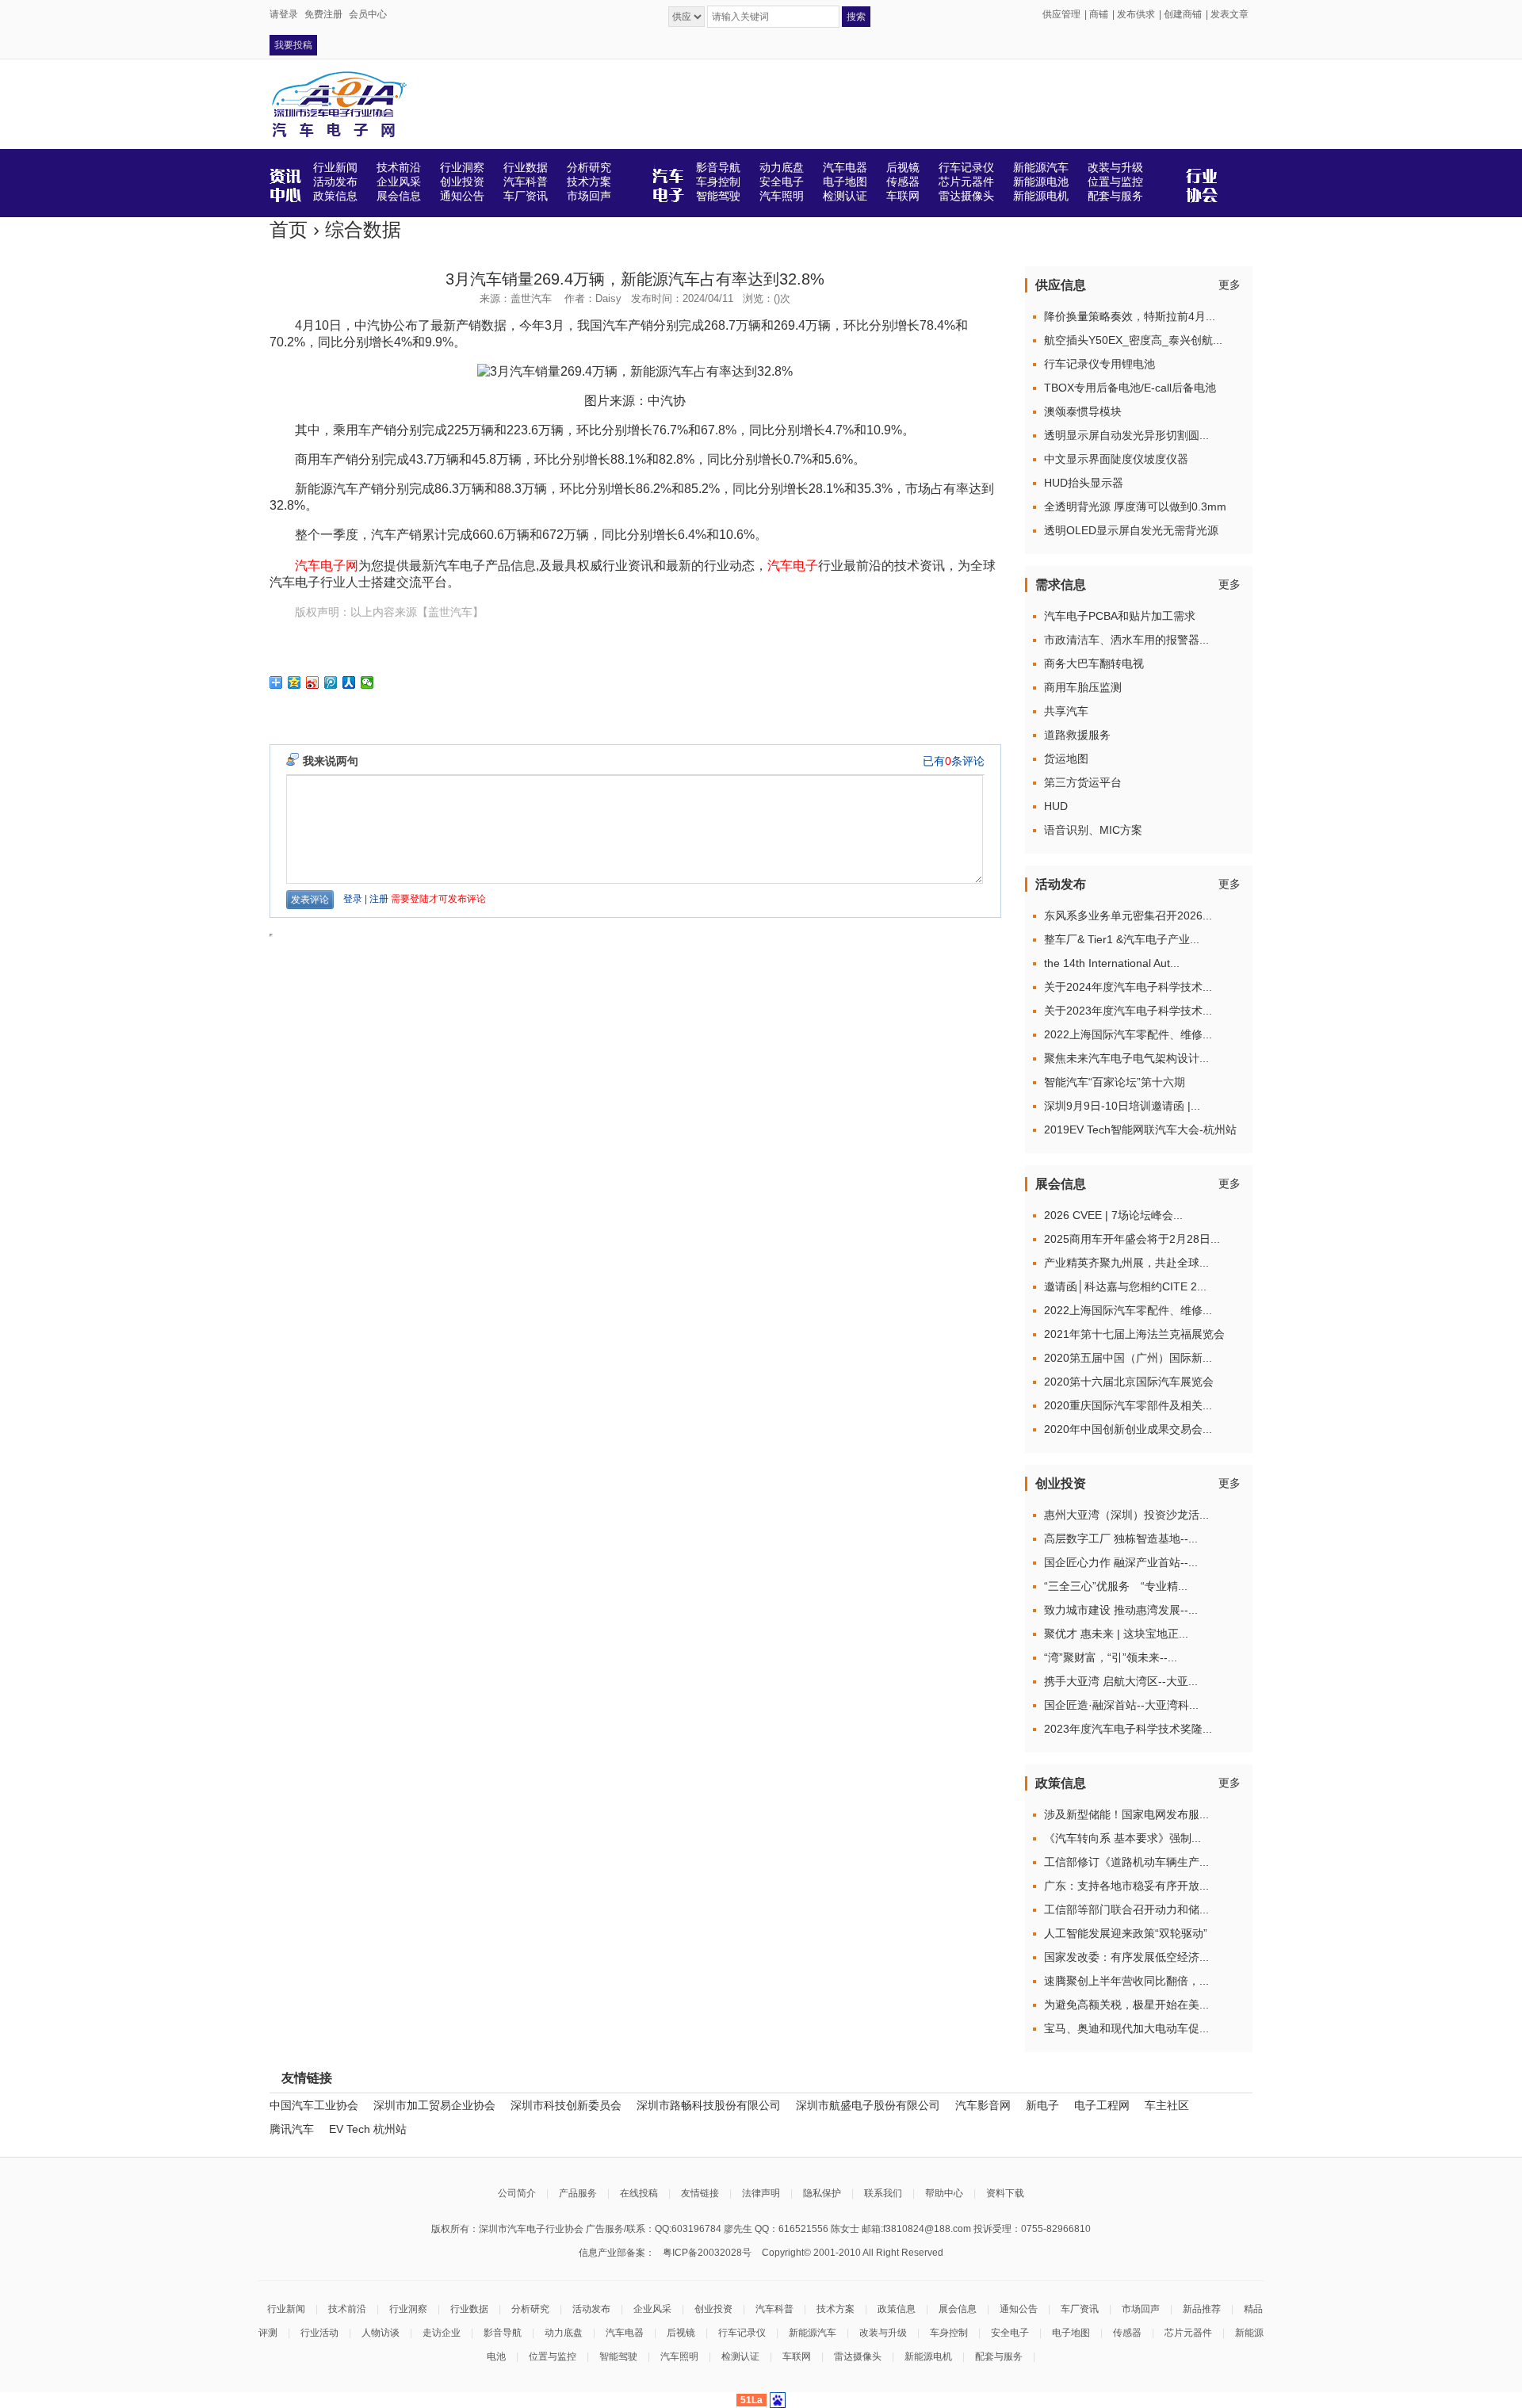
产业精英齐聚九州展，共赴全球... (1126, 1263)
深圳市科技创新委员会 (566, 2105)
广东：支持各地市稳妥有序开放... (1126, 1886)
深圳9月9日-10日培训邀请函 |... (1122, 1106)
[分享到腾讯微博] (331, 682)
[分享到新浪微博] (313, 682)
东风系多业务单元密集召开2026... (1128, 915)
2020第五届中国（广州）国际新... (1128, 1358)
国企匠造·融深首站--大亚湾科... (1121, 1705)
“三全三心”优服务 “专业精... (1116, 1586)
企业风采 (652, 2309)
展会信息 (958, 2309)
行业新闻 (286, 2309)
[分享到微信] (367, 682)
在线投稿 (639, 2193)
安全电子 (1010, 2333)
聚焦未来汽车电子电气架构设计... (1126, 1058)
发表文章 (1229, 14)
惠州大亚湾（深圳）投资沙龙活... (1126, 1515)
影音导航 (503, 2333)
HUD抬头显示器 (1084, 483)
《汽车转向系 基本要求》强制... (1122, 1838)
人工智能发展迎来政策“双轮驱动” (1126, 1933)
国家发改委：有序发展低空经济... (1126, 1957)
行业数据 (469, 2309)
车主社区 (1167, 2105)
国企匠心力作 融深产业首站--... (1121, 1562)
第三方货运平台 (1083, 782)
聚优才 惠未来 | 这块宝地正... (1116, 1634)
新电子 (1042, 2105)
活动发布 (591, 2309)
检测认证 (740, 2356)
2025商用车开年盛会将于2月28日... (1132, 1239)
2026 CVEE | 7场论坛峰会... (1113, 1215)
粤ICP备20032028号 (707, 2253)
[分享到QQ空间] (294, 682)
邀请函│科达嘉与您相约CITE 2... (1125, 1286)
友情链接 (700, 2193)
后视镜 (681, 2333)
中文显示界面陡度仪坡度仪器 (1116, 459)
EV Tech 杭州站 (368, 2129)
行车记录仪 (742, 2333)
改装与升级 (883, 2333)
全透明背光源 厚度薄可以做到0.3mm (1135, 506)
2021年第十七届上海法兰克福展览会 (1134, 1334)
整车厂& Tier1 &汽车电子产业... (1122, 939)
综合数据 (363, 229)
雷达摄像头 (858, 2356)
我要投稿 (293, 45)
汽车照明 (679, 2356)
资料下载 (1005, 2193)
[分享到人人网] (349, 682)
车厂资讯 (1080, 2309)
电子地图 (1071, 2333)
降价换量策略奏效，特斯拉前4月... (1130, 316)
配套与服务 (999, 2356)
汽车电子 (793, 566)
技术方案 (836, 2309)
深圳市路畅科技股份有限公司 (709, 2105)
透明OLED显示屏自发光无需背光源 (1131, 530)
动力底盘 (564, 2333)
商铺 (1099, 14)
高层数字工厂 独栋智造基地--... (1121, 1538)
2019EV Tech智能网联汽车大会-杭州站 (1140, 1129)
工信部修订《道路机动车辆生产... (1126, 1862)
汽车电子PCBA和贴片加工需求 (1120, 616)
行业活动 (319, 2333)
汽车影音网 (983, 2105)
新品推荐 (1202, 2309)
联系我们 (883, 2193)
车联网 (797, 2356)
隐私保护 (822, 2193)
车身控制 (949, 2333)
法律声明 (761, 2193)
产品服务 (578, 2193)
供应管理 (1061, 14)
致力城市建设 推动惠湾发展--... (1121, 1610)
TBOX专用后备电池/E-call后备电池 (1130, 388)
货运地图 (1066, 759)
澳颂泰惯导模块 (1083, 411)
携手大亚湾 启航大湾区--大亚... (1121, 1681)
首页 (289, 229)
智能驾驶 (618, 2356)
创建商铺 (1183, 14)
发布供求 (1136, 14)
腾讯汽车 (292, 2129)
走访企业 (442, 2333)
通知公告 (1019, 2309)
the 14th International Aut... (1112, 963)
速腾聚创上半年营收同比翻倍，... (1126, 1981)
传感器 (1127, 2333)
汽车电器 (625, 2333)
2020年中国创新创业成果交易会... (1128, 1429)
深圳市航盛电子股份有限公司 (868, 2105)
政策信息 (897, 2309)
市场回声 (1141, 2309)
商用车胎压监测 (1083, 687)
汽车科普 (774, 2309)
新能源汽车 (813, 2333)
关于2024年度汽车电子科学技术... (1128, 987)
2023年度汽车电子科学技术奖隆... (1128, 1729)
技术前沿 (347, 2309)
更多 (1229, 285)
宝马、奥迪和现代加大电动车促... (1126, 2028)
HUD (1056, 806)
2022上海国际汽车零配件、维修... (1128, 1034)
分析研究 (530, 2309)
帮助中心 (944, 2193)
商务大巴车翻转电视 (1094, 663)
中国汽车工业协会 (314, 2105)
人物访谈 (380, 2333)
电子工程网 (1102, 2105)
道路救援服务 (1077, 735)
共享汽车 (1066, 711)
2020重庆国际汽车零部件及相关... (1128, 1405)
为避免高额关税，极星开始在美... (1126, 2005)
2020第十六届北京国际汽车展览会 (1129, 1382)
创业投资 (713, 2309)
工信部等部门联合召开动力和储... (1126, 1909)
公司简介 (517, 2193)
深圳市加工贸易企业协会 (434, 2105)
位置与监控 (553, 2356)
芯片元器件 (1188, 2333)
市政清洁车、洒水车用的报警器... (1126, 640)
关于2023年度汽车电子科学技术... (1128, 1011)
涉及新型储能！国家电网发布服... (1126, 1814)
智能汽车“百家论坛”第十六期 (1115, 1082)
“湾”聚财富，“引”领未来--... (1111, 1657)
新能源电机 (928, 2356)
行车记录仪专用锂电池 (1099, 364)
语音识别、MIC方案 (1093, 830)
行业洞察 (408, 2309)
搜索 (856, 17)
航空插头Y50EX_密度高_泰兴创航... (1133, 340)
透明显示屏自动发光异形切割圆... (1126, 435)
